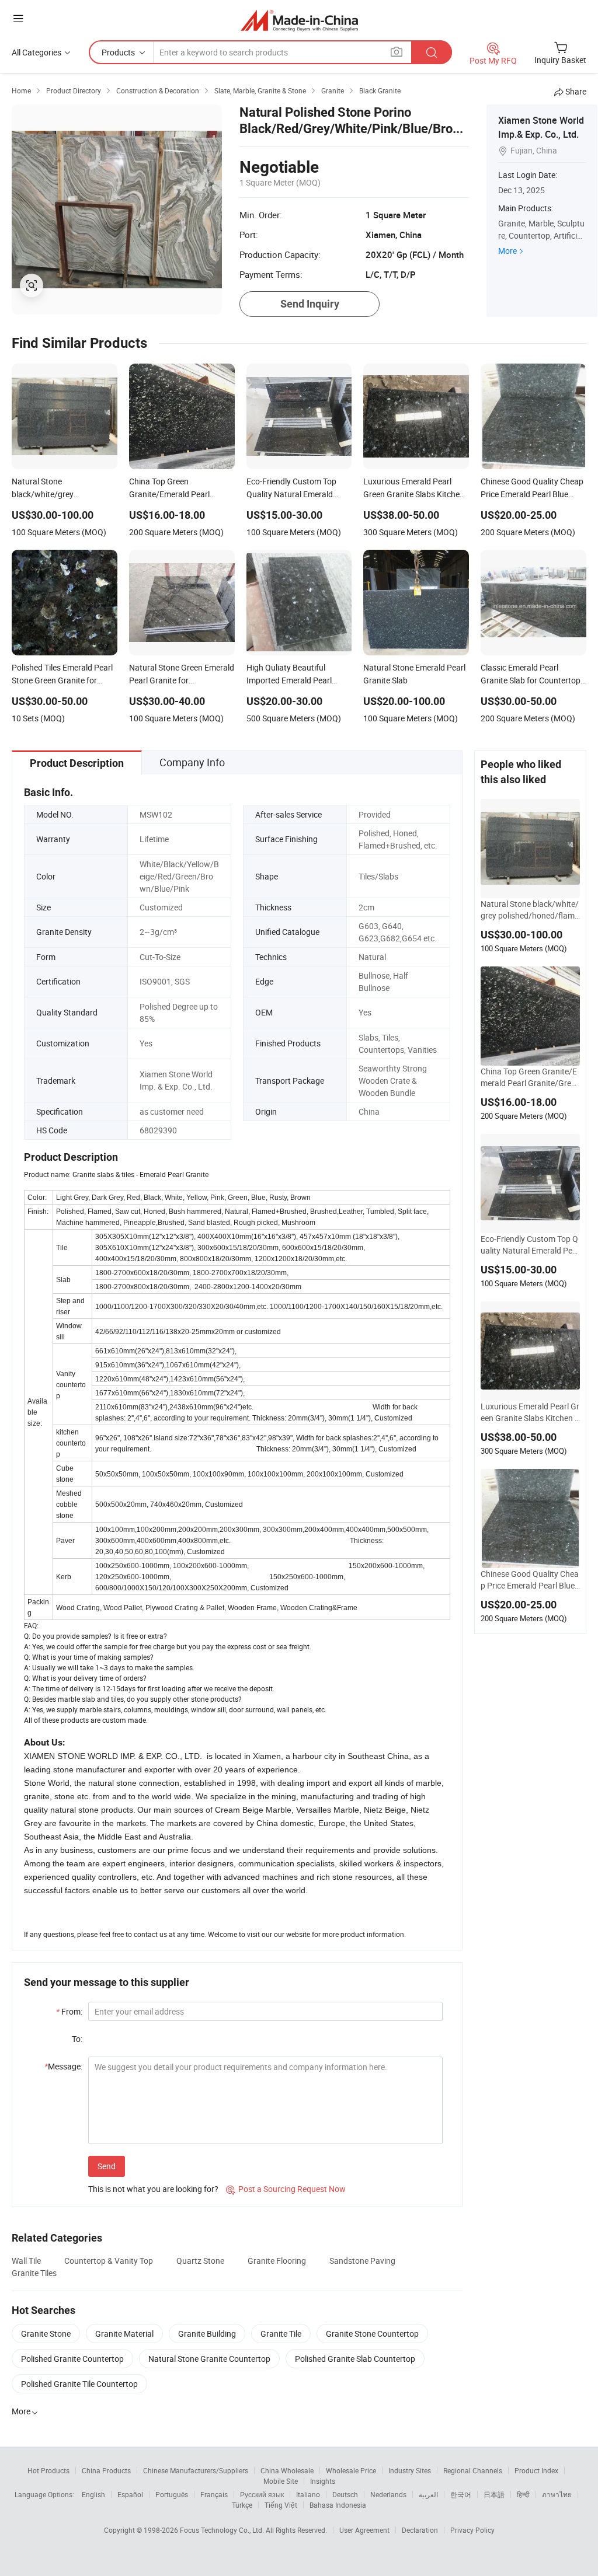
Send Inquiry (310, 304)
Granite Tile (281, 2334)
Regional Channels (473, 2470)
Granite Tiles (34, 2273)
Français (214, 2494)
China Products (106, 2470)
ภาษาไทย (557, 2494)
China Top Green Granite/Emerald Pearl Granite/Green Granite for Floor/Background (530, 1077)
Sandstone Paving (362, 2261)
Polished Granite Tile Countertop (79, 2384)
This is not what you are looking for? (153, 2189)
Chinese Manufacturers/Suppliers (196, 2470)
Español (130, 2494)
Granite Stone (46, 2334)
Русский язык (262, 2494)
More (507, 251)
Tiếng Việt (281, 2505)
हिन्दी (523, 2494)
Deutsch (345, 2494)
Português (172, 2494)
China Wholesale (287, 2470)
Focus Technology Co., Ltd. (223, 2530)
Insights (323, 2481)
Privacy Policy (472, 2530)
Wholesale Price (351, 2470)
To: (77, 2039)
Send (107, 2166)
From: (69, 2011)
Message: (63, 2066)
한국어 (461, 2494)
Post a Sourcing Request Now (286, 2189)
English (93, 2494)
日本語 (494, 2494)
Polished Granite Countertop (72, 2359)
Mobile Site (281, 2481)
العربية (428, 2494)
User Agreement (364, 2530)
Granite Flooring (277, 2261)
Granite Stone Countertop (372, 2334)
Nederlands (388, 2494)
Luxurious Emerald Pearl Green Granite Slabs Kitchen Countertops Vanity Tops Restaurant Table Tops (530, 1412)
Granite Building (207, 2334)
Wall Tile (26, 2261)
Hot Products (48, 2470)
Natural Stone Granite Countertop (209, 2359)
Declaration (420, 2530)
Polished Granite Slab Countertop (355, 2359)
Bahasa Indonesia (338, 2505)
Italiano (308, 2494)
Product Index (536, 2470)
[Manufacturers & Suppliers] (299, 20)
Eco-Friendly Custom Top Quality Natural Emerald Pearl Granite (530, 1245)
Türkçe (242, 2505)
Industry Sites (410, 2470)
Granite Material (124, 2334)
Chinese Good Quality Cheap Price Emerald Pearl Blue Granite (530, 1580)
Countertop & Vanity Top (109, 2261)
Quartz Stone (200, 2261)
